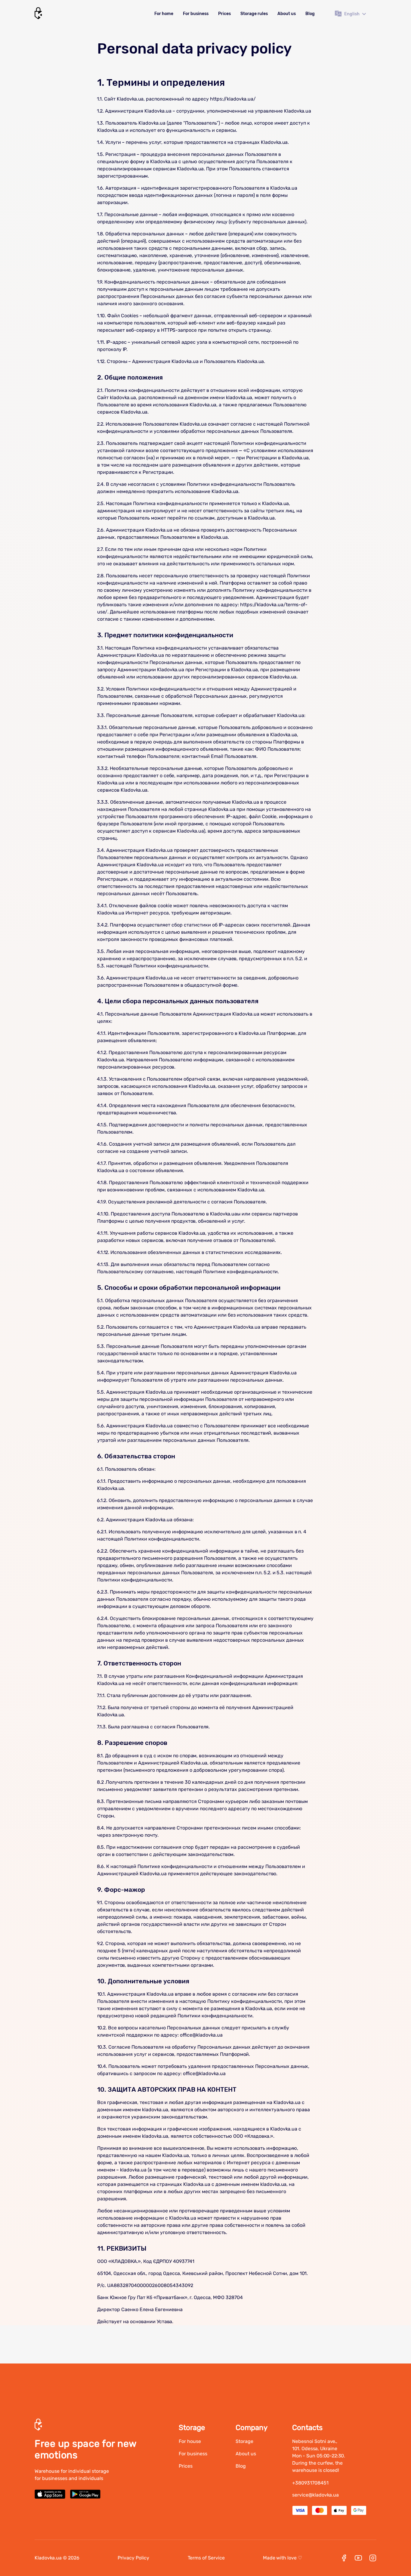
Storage (244, 2441)
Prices (224, 14)
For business (196, 14)
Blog (310, 14)
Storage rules (254, 14)
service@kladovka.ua (315, 2495)
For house (190, 2441)
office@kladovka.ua (201, 2035)
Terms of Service (206, 2558)
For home (164, 14)
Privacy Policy (133, 2558)
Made (283, 2558)
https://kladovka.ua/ (233, 99)
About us (287, 14)
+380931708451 (310, 2483)
